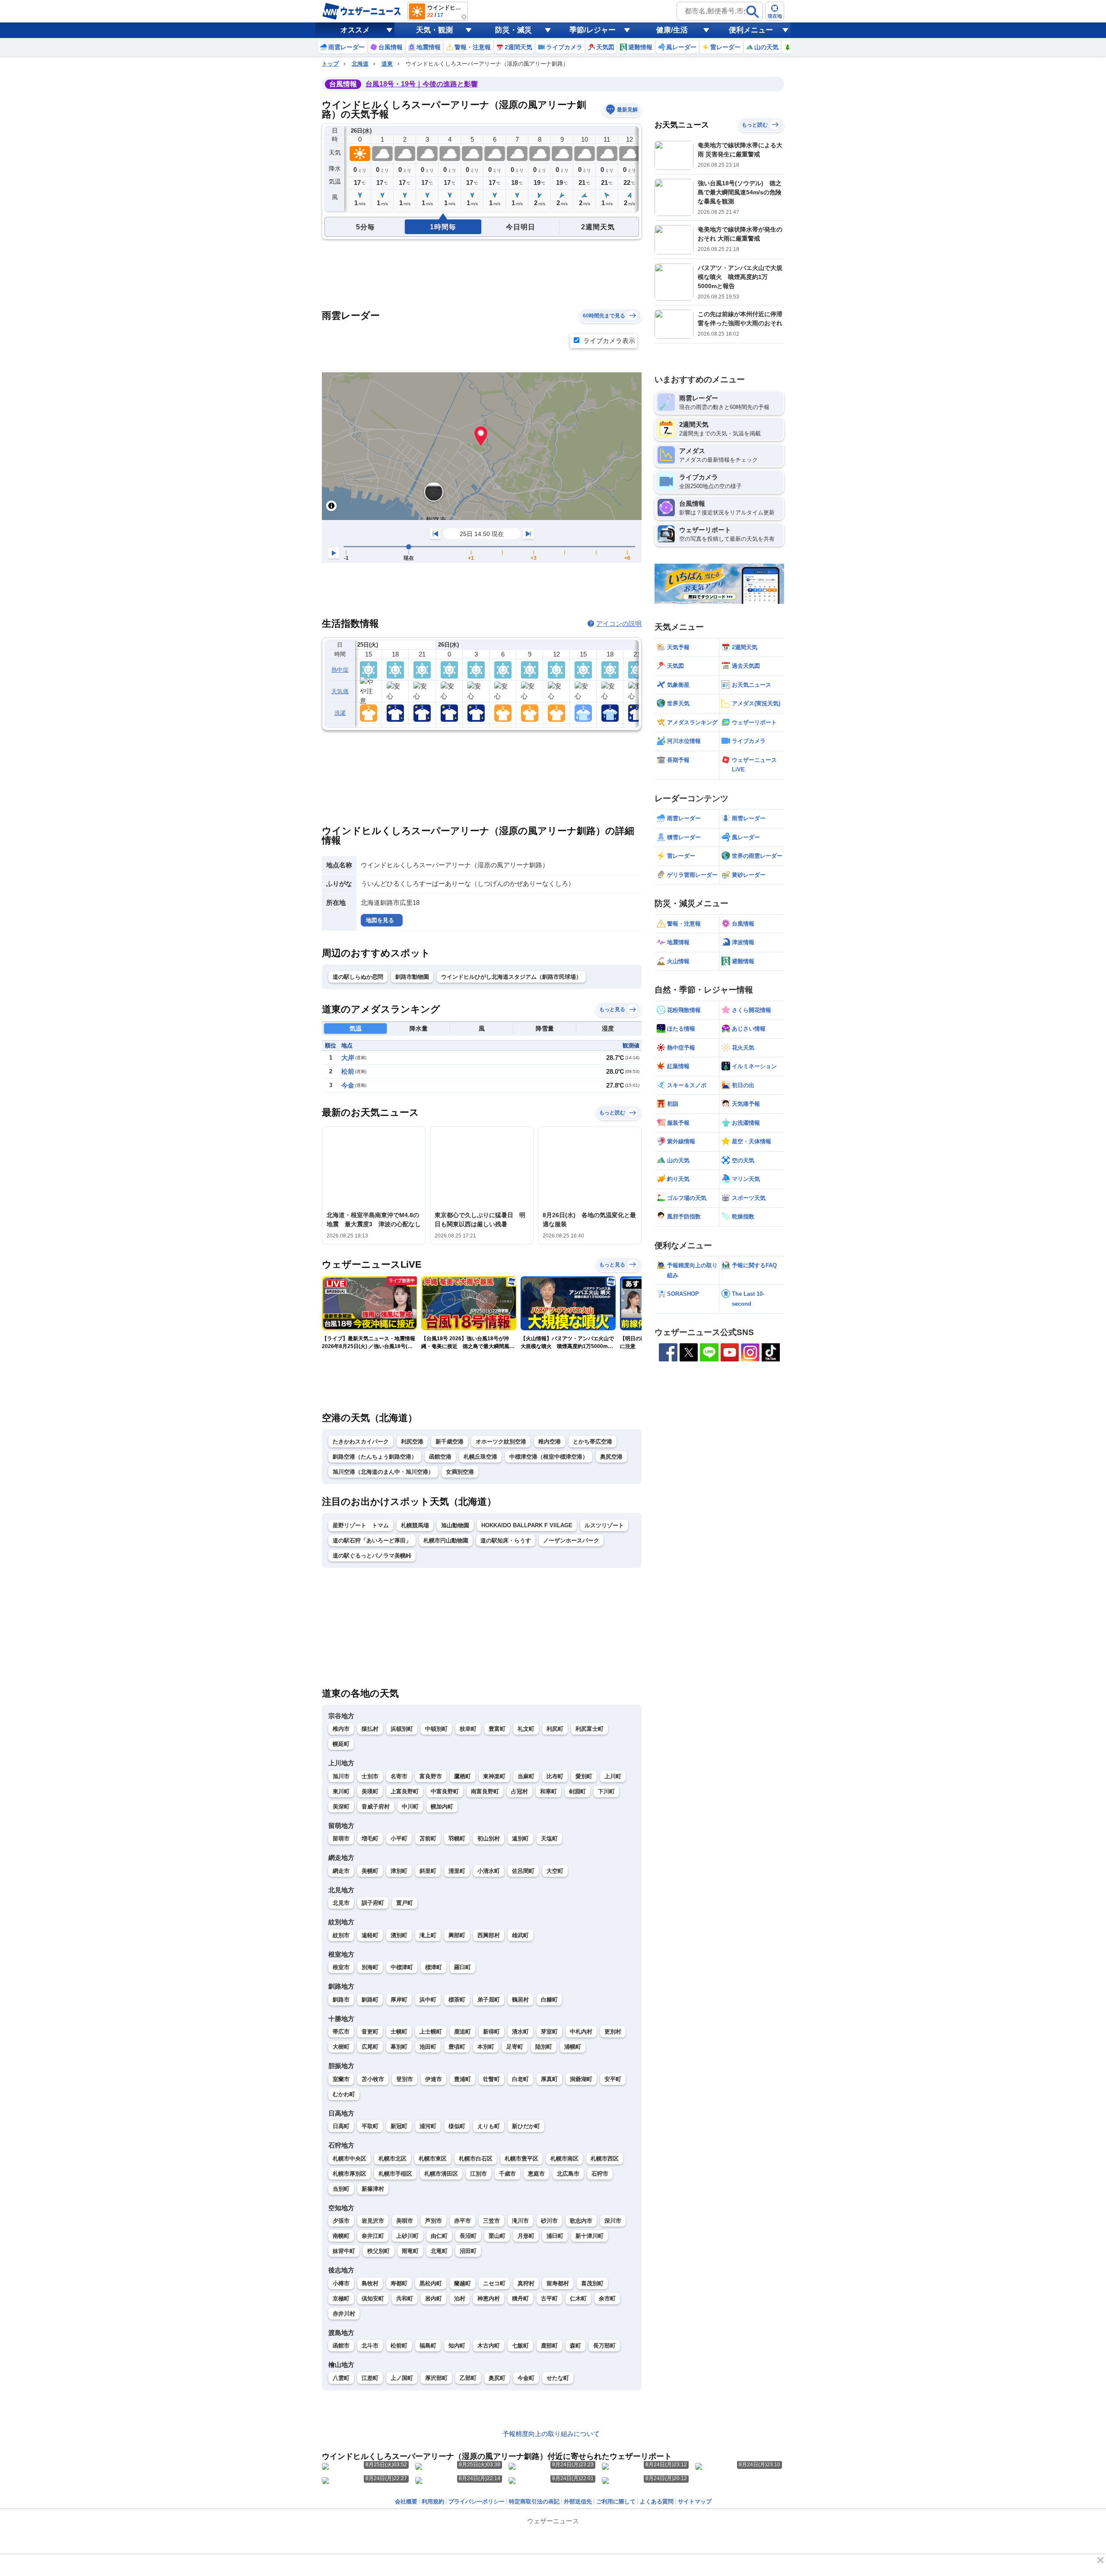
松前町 (399, 2346)
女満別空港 (460, 1472)
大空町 (555, 1871)
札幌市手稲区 (395, 2174)
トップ (330, 64)
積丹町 (520, 2298)
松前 (348, 1071)
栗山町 (497, 2236)
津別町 (399, 1871)
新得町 (491, 2032)
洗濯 (340, 713)
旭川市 (341, 1776)
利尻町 (555, 1729)
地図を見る (380, 920)
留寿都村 (558, 2283)
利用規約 (433, 2501)
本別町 (486, 2047)
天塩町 (549, 1838)
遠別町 (520, 1838)
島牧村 (370, 2283)
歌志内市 (581, 2221)
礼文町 (526, 1729)
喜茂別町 (592, 2283)
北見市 (341, 1903)
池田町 (428, 2047)
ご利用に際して (616, 2501)
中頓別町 (436, 1729)
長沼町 (468, 2236)
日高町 (341, 2126)
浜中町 (428, 2000)
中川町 (410, 1807)
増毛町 (370, 1838)
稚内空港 (550, 1442)
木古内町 (489, 2346)
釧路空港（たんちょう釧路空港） (375, 1457)
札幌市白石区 (476, 2159)
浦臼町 (555, 2236)
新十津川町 (590, 2236)
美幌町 (370, 1871)
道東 (387, 64)
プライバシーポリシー (477, 2501)
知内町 (457, 2346)
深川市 (613, 2221)
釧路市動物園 (412, 977)
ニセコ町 (494, 2283)
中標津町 (402, 1967)
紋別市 (341, 1935)
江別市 (478, 2174)
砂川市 (549, 2221)
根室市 (341, 1967)
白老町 (520, 2079)
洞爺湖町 (581, 2079)
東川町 (341, 1791)
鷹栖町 (462, 1776)
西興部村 (489, 1935)
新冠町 (399, 2126)
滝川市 (520, 2221)
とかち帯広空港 (593, 1442)
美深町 (341, 1807)
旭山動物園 (455, 1525)
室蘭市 (341, 2079)
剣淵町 (577, 1791)
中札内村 (581, 2032)
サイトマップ (695, 2501)
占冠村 (520, 1791)
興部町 (457, 1935)
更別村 (613, 2032)
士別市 (370, 1776)
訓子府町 (373, 1903)
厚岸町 (399, 2000)
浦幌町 (573, 2047)
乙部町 (468, 2378)
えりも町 (489, 2126)
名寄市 (399, 1776)
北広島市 (568, 2174)
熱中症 (340, 670)
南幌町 (341, 2236)
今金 (348, 1085)
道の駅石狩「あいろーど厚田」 (372, 1540)
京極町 (341, 2298)
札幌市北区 (393, 2159)
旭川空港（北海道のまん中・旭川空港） (383, 1472)
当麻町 (526, 1776)
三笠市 (491, 2221)
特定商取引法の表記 (534, 2501)
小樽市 (341, 2283)
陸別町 (544, 2047)
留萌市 (341, 1838)
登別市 (405, 2079)
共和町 (405, 2298)
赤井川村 (344, 2314)
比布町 (555, 1776)
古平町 (549, 2298)
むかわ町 (344, 2094)
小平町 (399, 1838)
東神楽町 (494, 1776)
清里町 (457, 1871)
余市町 (607, 2298)
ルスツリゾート (604, 1525)
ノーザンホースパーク (571, 1540)
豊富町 (497, 1729)
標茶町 (457, 2000)
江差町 (370, 2378)
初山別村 (489, 1838)
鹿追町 (462, 2032)
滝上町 (428, 1935)
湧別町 (399, 1935)
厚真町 (549, 2079)
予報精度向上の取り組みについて (551, 2434)
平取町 (370, 2126)
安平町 (613, 2079)
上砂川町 (407, 2236)
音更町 (370, 2032)
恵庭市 (536, 2174)
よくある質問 (657, 2501)
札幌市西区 (605, 2159)
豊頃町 (457, 2047)
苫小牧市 (373, 2079)
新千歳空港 (450, 1442)
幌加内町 (442, 1807)
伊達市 (434, 2079)
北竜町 (439, 2251)
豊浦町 (462, 2079)
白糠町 (549, 2000)
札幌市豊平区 (521, 2159)
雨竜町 (410, 2251)
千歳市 (507, 2174)
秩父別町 (378, 2251)
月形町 (526, 2236)
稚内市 (341, 1729)
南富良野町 (485, 1791)
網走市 (341, 1871)
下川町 (606, 1791)
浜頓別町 (402, 1729)
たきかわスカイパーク (361, 1442)
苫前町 (428, 1838)
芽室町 (549, 2032)
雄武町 (520, 1935)
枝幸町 (468, 1729)
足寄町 (515, 2047)
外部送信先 (578, 2501)
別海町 (370, 1967)
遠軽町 (370, 1935)
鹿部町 (549, 2346)
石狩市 (600, 2174)
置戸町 (405, 1903)
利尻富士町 (590, 1729)
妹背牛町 (344, 2251)
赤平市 (462, 2221)
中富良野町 (445, 1791)
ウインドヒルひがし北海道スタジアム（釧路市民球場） (511, 977)
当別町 (341, 2189)
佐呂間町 (523, 1871)
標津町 (434, 1967)
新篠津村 (373, 2189)
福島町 (428, 2346)
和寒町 (548, 1791)
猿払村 (370, 1729)
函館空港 (440, 1457)
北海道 (360, 64)
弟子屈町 (489, 2000)
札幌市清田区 (441, 2174)
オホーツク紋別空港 (501, 1442)
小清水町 (489, 1871)
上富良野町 (405, 1791)
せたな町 (558, 2378)
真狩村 (526, 2283)
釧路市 (341, 2000)
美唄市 (405, 2221)
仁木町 (578, 2298)
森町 (575, 2346)
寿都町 (399, 2283)
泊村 (460, 2298)
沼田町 (468, 2251)
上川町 (613, 1776)
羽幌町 (457, 1838)
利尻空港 (412, 1442)
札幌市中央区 (350, 2159)
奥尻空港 (611, 1457)
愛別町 (584, 1776)
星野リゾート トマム (361, 1525)
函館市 (341, 2346)
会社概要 (406, 2501)
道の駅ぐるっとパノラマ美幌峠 (372, 1556)
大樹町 (341, 2047)
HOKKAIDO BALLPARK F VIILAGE (527, 1525)
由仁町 (439, 2236)
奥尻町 (497, 2378)
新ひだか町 (526, 2126)
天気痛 (340, 691)
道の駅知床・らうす (506, 1540)
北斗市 (370, 2346)
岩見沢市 (373, 2221)
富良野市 (431, 1776)
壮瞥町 (491, 2079)
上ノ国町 (402, 2378)
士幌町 (399, 2032)
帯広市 (341, 2032)
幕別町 (399, 2047)
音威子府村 (376, 1807)
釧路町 (370, 2000)
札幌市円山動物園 (446, 1540)
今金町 (526, 2378)
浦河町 (428, 2126)
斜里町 (428, 1871)
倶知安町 (373, 2298)
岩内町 (434, 2298)
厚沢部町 (436, 2378)
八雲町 (341, 2378)
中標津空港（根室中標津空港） (549, 1457)
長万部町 (604, 2346)
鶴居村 (520, 2000)
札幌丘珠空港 (480, 1457)
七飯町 (520, 2346)
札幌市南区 (564, 2159)
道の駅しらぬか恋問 (358, 977)
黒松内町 (431, 2283)
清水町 (520, 2032)
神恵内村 (489, 2298)
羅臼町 (462, 1967)
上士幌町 (431, 2032)
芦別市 (434, 2221)
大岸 (348, 1058)
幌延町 (341, 1744)
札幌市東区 (433, 2159)
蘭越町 (462, 2283)
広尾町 (370, 2047)
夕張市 (341, 2221)
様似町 (457, 2126)
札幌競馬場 (415, 1525)
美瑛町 (370, 1791)
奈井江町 (373, 2236)
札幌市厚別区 (350, 2174)
